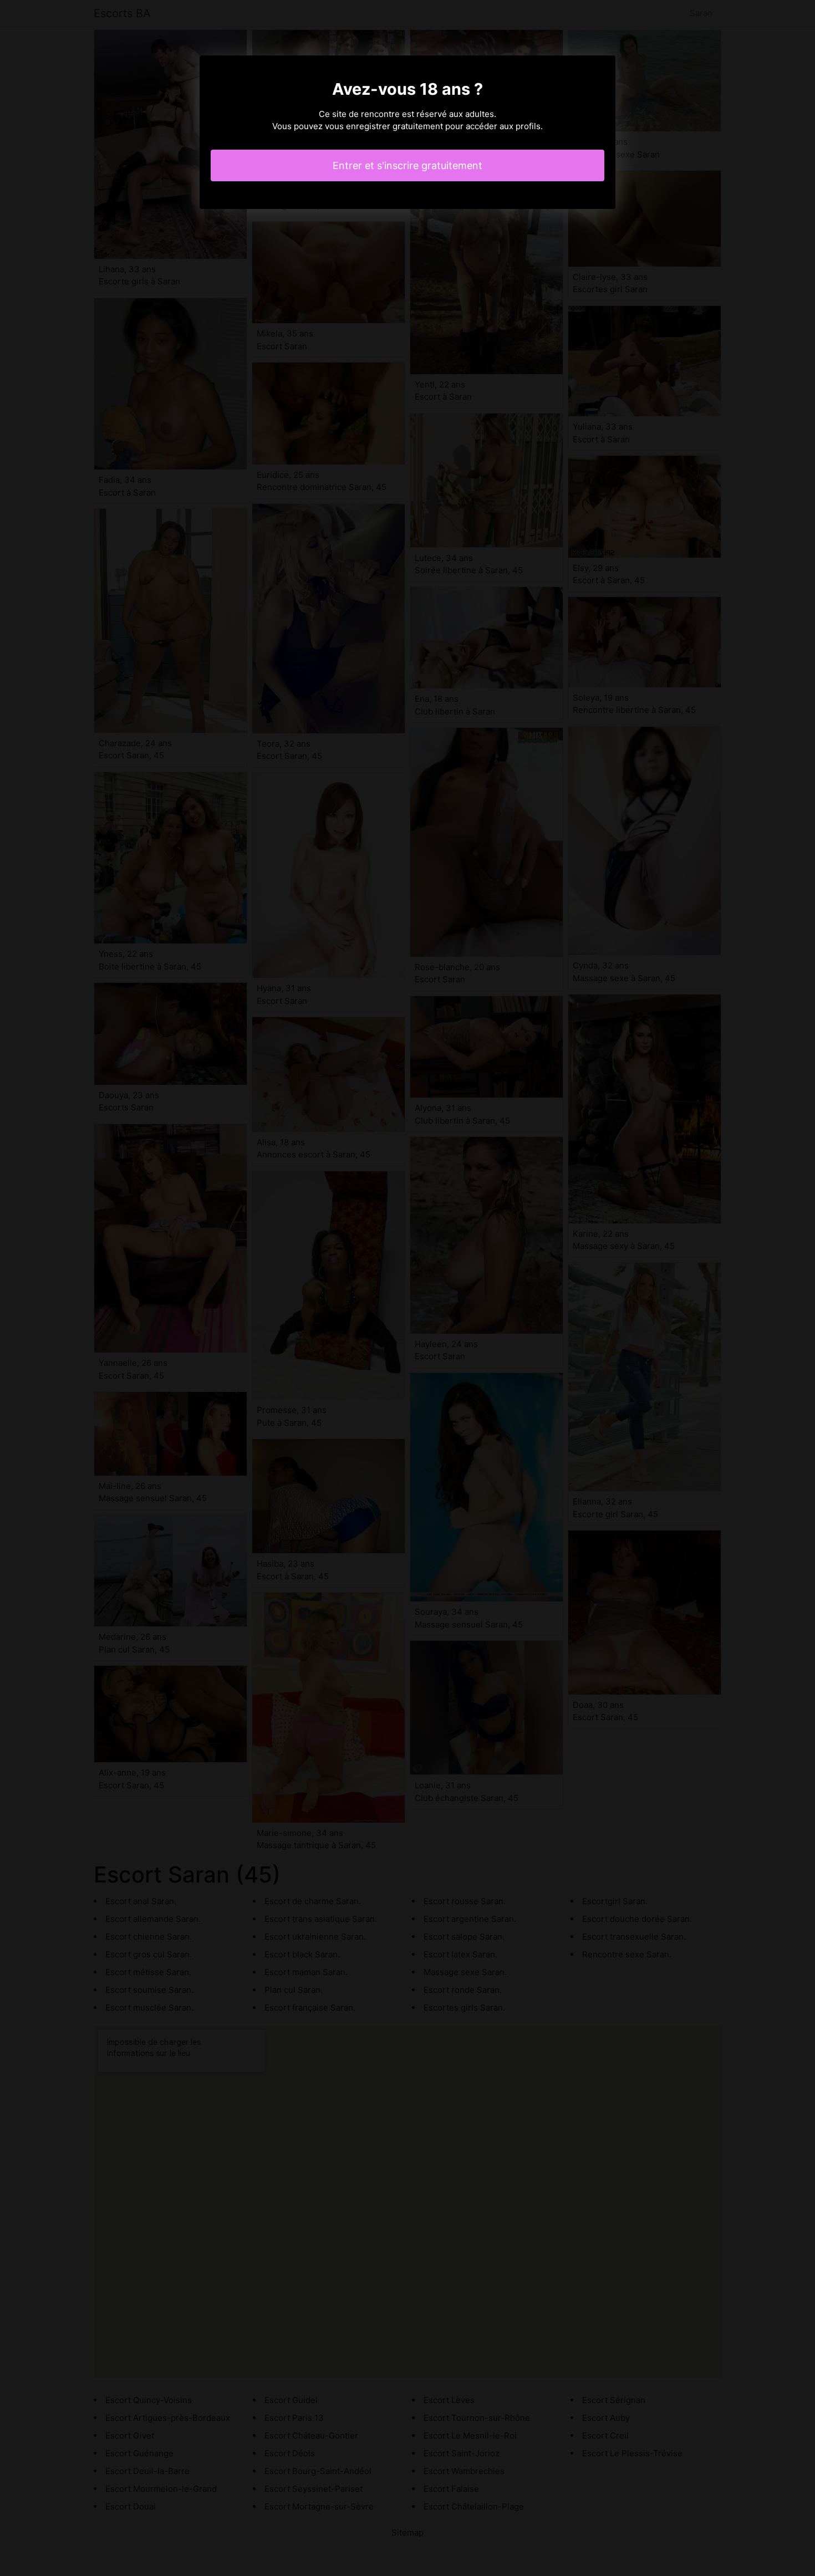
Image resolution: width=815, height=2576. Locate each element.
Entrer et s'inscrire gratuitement (407, 165)
